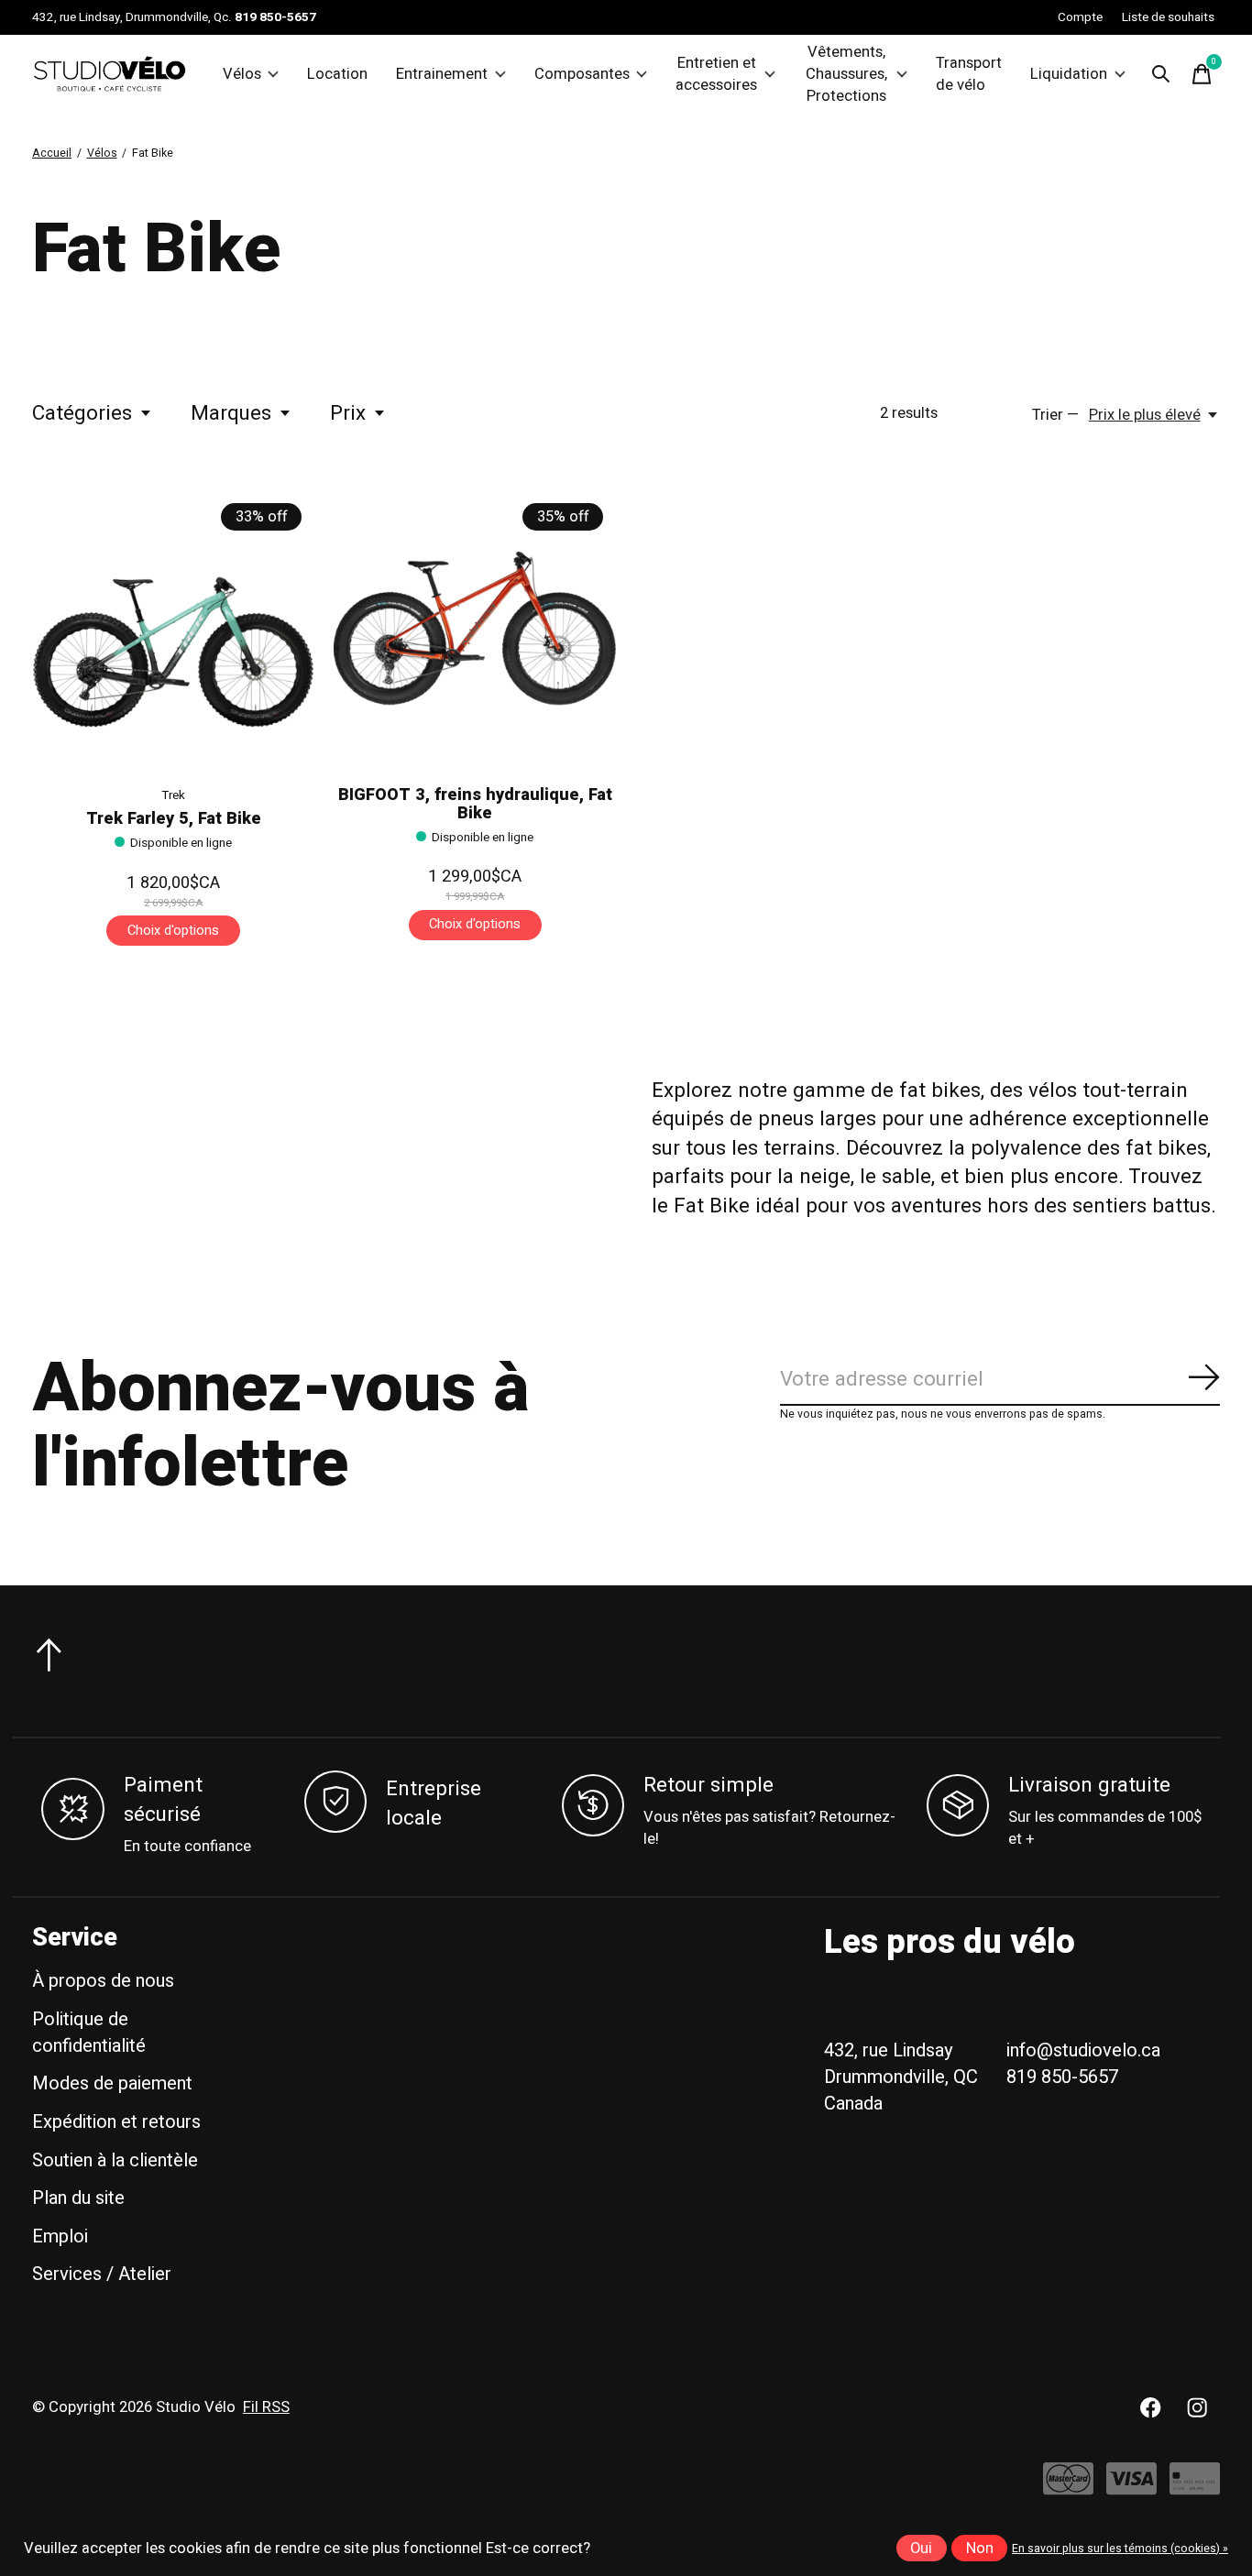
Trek (173, 795)
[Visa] (1131, 2488)
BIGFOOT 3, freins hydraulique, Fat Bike (475, 804)
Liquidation (1069, 74)
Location (337, 74)
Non (980, 2549)
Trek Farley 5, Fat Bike (174, 819)
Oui (921, 2549)
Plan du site (78, 2198)
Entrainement (442, 74)
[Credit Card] (1195, 2488)
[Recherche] (1161, 74)
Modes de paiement (112, 2083)
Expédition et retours (116, 2122)
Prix (348, 413)
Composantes (582, 74)
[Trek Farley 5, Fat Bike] (173, 629)
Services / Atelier (102, 2274)
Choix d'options (173, 931)
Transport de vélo (969, 74)
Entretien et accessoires (716, 74)
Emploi (60, 2236)
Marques (231, 413)
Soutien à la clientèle (115, 2160)
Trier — (1055, 415)
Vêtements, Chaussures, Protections (846, 74)
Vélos (242, 74)
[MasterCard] (1068, 2488)
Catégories (82, 413)
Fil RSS (266, 2407)
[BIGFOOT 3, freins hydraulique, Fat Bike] (475, 629)
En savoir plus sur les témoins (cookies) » (1120, 2549)
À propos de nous (103, 1981)
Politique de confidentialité (89, 2033)
